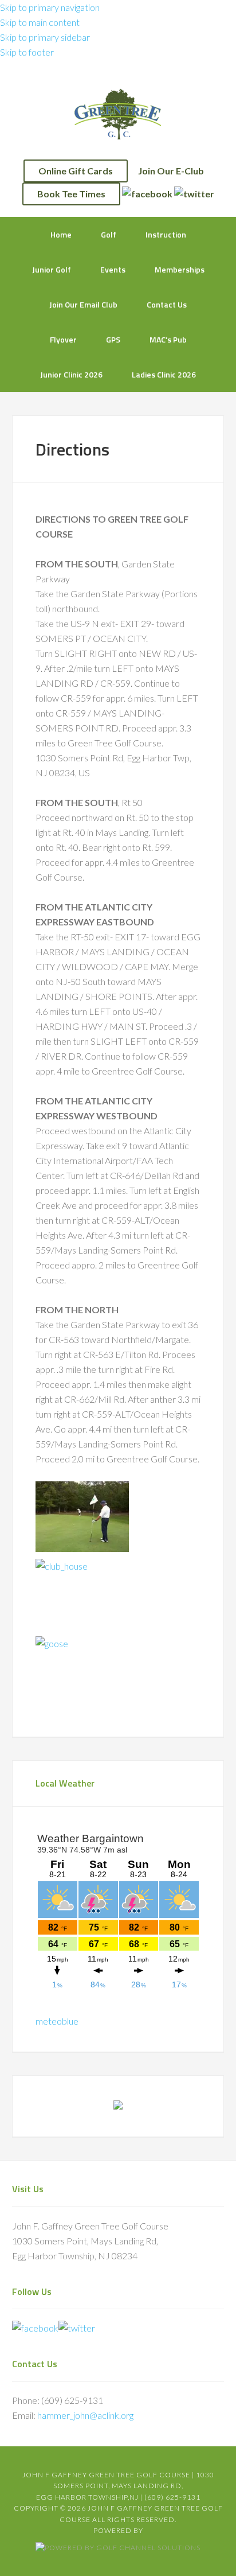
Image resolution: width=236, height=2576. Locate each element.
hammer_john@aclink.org (85, 2415)
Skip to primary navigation (50, 7)
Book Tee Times (71, 194)
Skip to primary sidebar (45, 37)
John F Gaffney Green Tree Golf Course (118, 114)
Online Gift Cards (76, 171)
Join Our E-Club (171, 171)
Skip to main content (40, 22)
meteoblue (57, 2021)
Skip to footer (27, 52)
